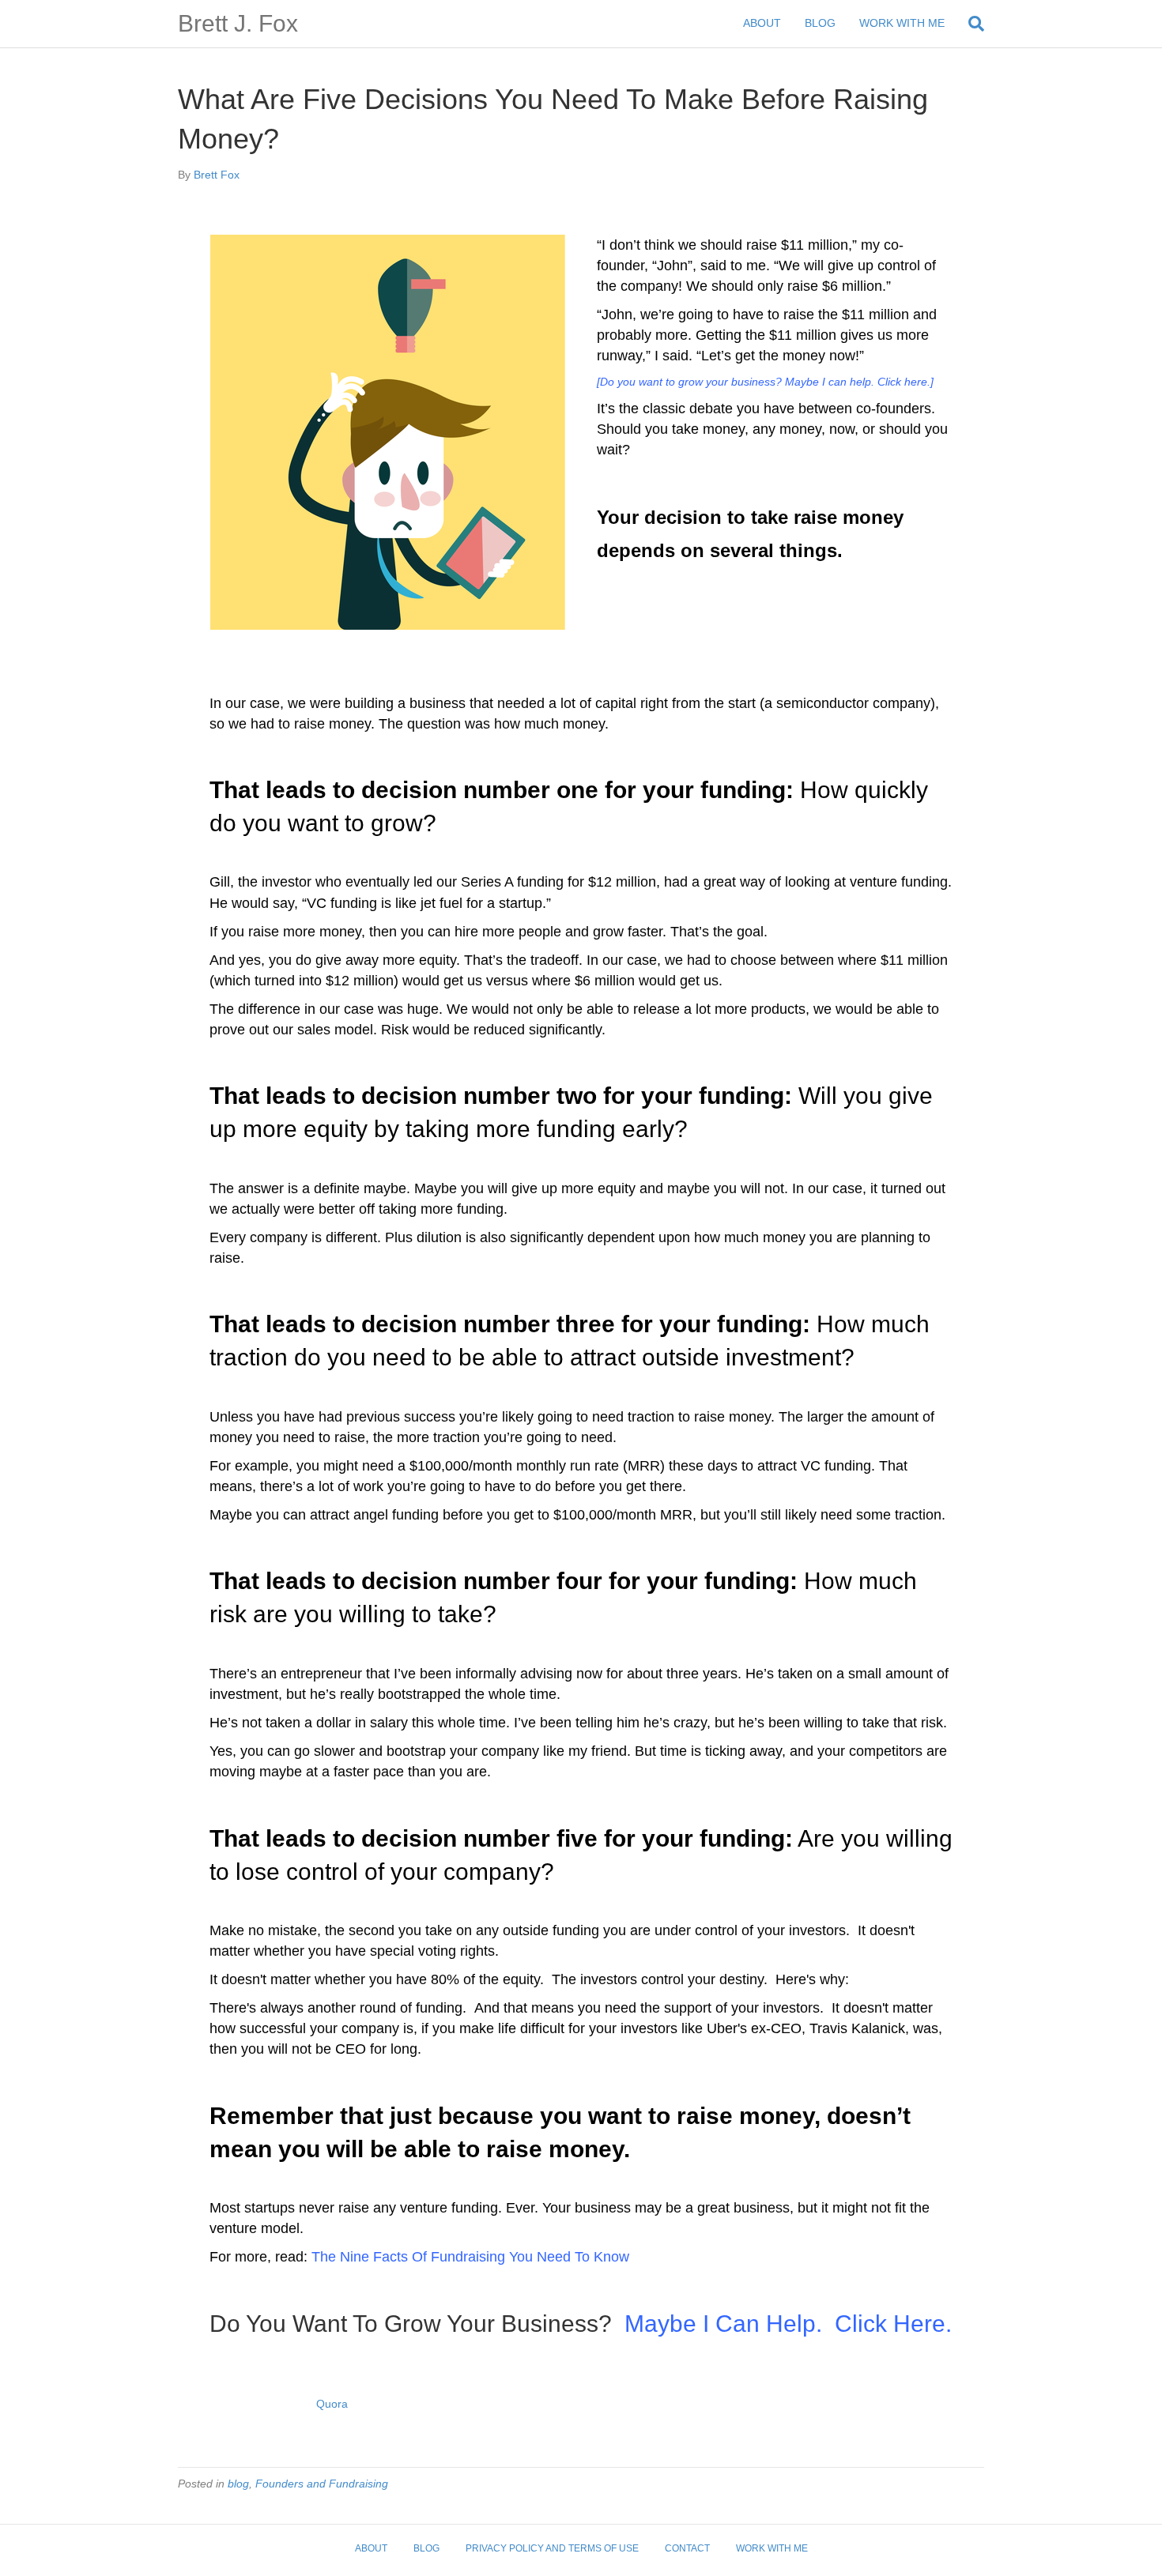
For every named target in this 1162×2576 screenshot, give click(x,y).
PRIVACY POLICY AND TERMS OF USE (552, 2548)
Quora (332, 2404)
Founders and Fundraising (322, 2484)
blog (238, 2484)
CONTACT (687, 2548)
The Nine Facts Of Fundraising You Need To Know (470, 2257)
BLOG (820, 23)
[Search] (970, 24)
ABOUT (762, 23)
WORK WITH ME (902, 23)
